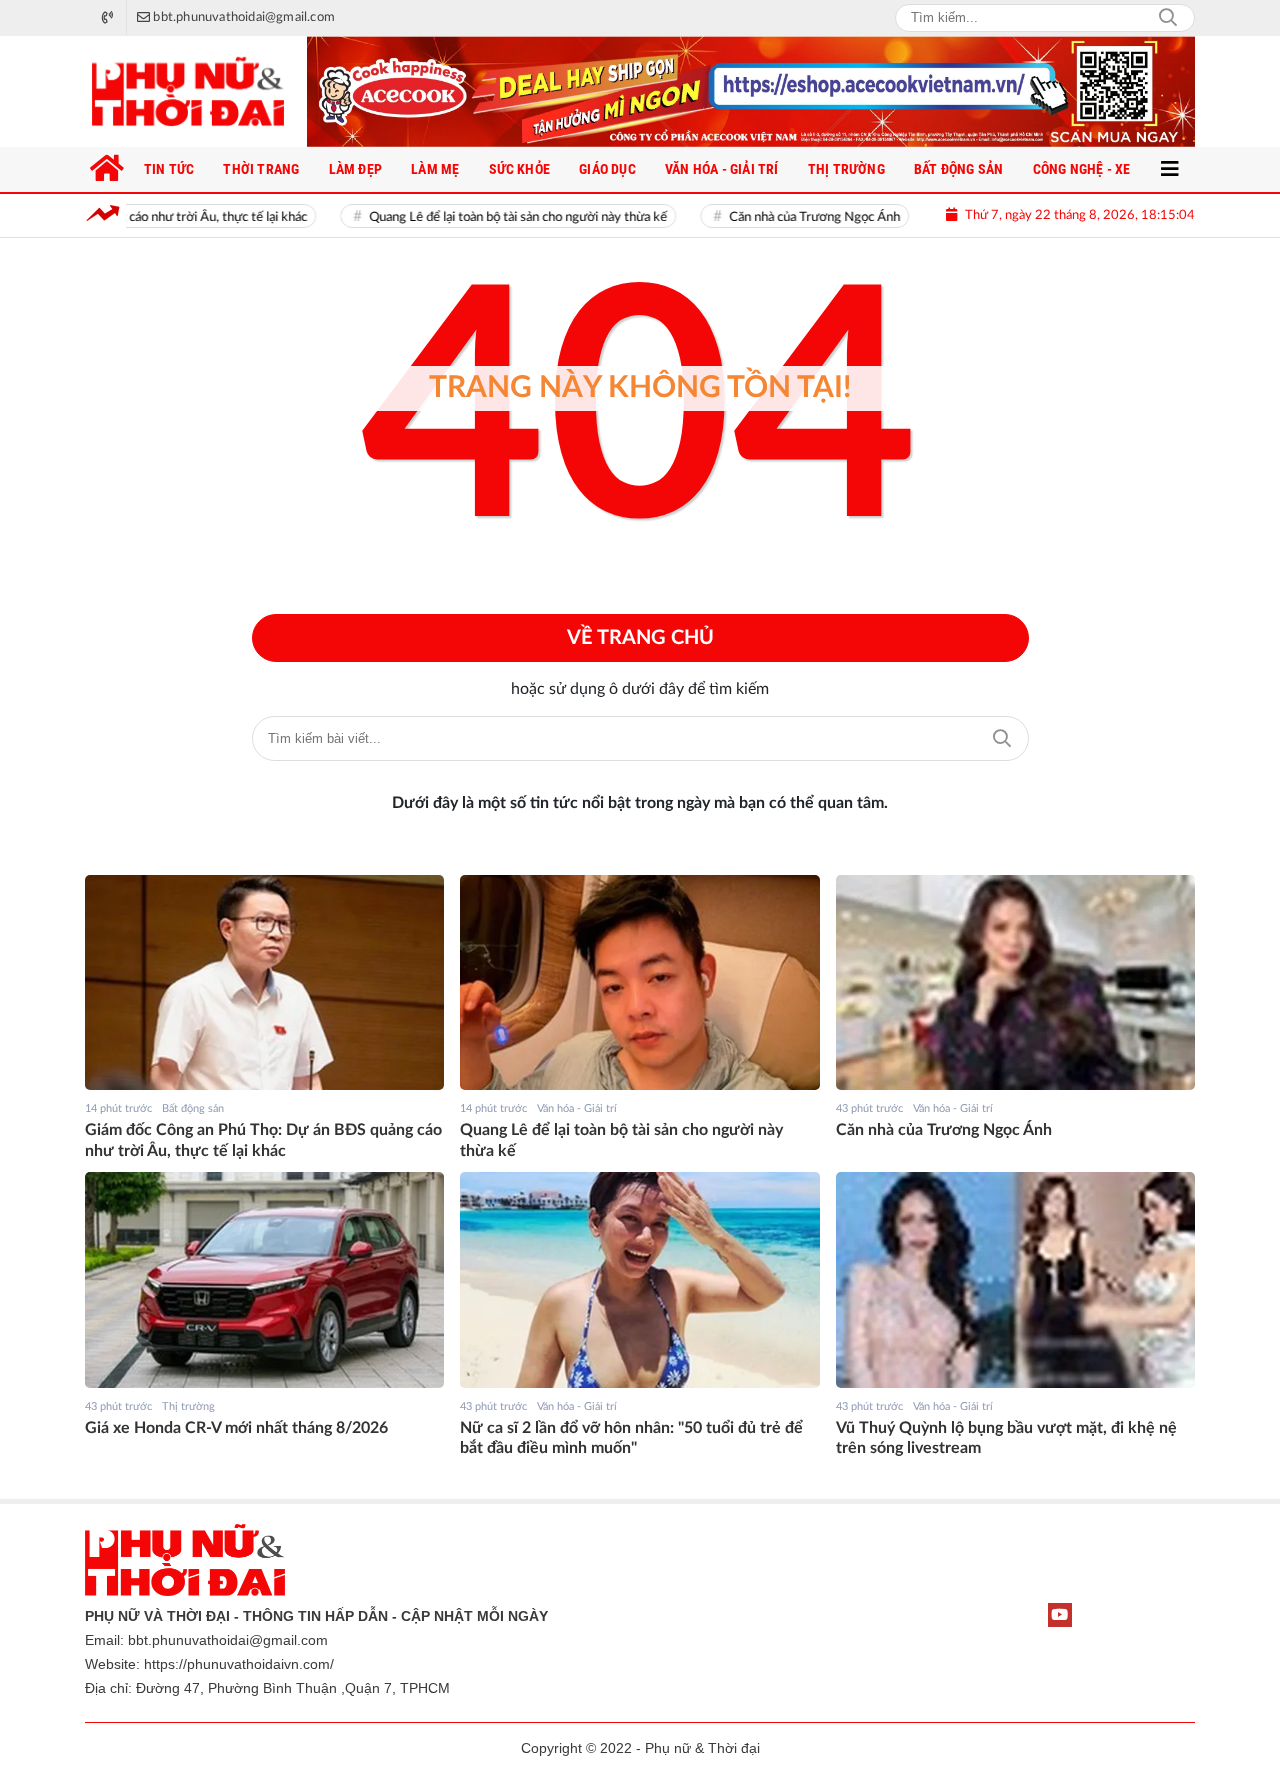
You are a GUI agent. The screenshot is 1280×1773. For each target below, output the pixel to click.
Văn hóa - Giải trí (577, 1108)
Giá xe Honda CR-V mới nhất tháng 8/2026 (236, 1428)
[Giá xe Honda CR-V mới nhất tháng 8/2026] (264, 1280)
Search (1168, 18)
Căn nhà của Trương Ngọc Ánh (777, 217)
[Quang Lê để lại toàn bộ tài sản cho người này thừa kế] (639, 983)
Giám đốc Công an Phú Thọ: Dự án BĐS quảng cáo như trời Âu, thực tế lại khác (263, 1140)
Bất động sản (193, 1108)
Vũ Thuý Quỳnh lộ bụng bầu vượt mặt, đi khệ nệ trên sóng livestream (1006, 1438)
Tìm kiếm (1002, 738)
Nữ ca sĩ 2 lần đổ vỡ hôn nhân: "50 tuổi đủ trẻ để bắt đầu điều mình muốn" (631, 1438)
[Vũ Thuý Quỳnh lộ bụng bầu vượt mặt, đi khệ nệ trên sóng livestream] (1015, 1280)
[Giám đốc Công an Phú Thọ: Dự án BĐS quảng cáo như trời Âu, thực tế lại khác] (264, 983)
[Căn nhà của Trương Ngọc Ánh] (1015, 983)
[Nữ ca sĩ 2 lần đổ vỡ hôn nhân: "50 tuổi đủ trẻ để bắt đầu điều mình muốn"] (639, 1280)
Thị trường (188, 1406)
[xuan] (751, 91)
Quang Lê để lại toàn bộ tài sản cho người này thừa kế (481, 217)
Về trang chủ (640, 638)
